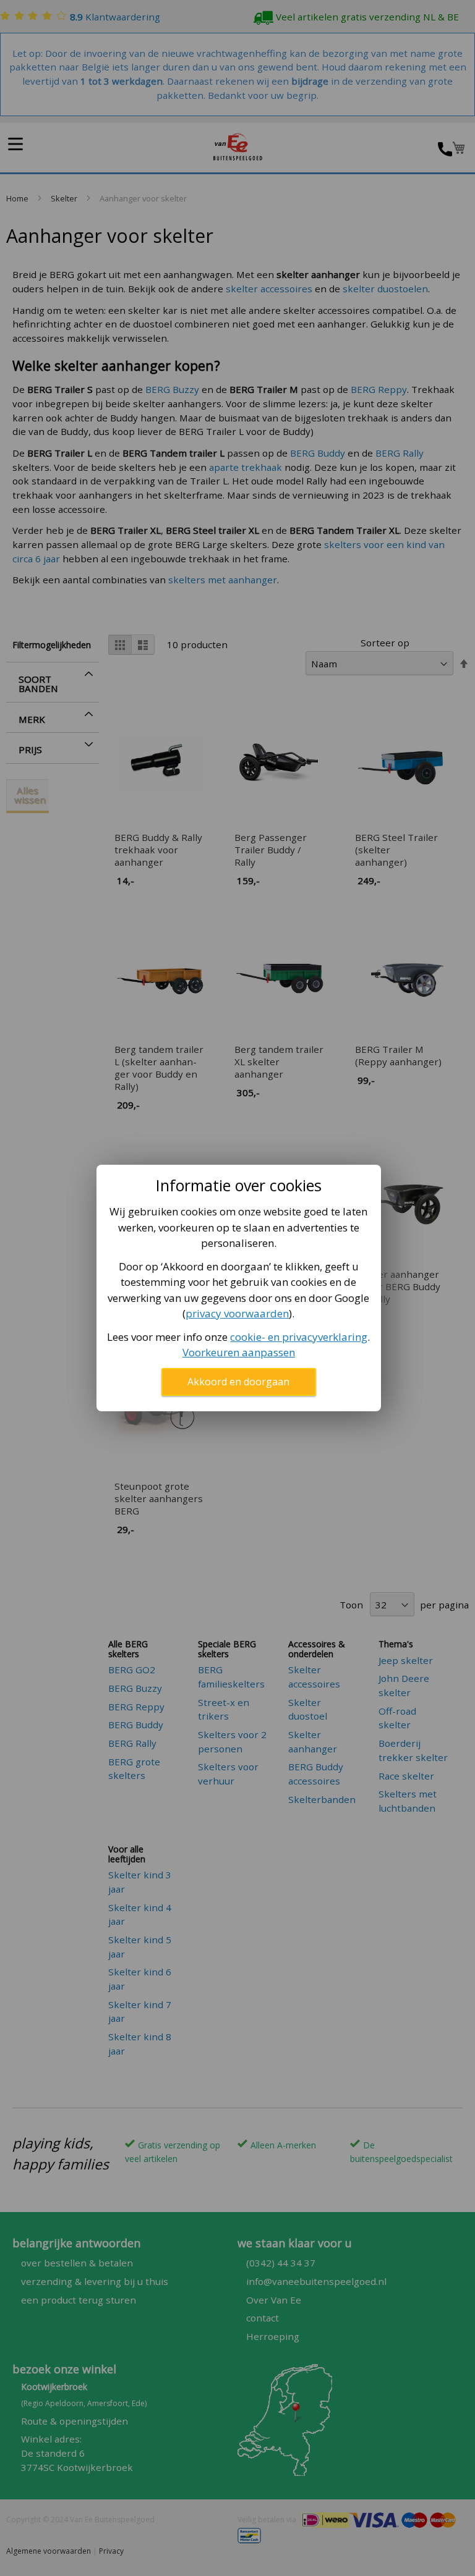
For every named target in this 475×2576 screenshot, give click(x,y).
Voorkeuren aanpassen (239, 1352)
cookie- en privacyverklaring (299, 1337)
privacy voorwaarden (237, 1313)
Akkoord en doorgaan (238, 1382)
